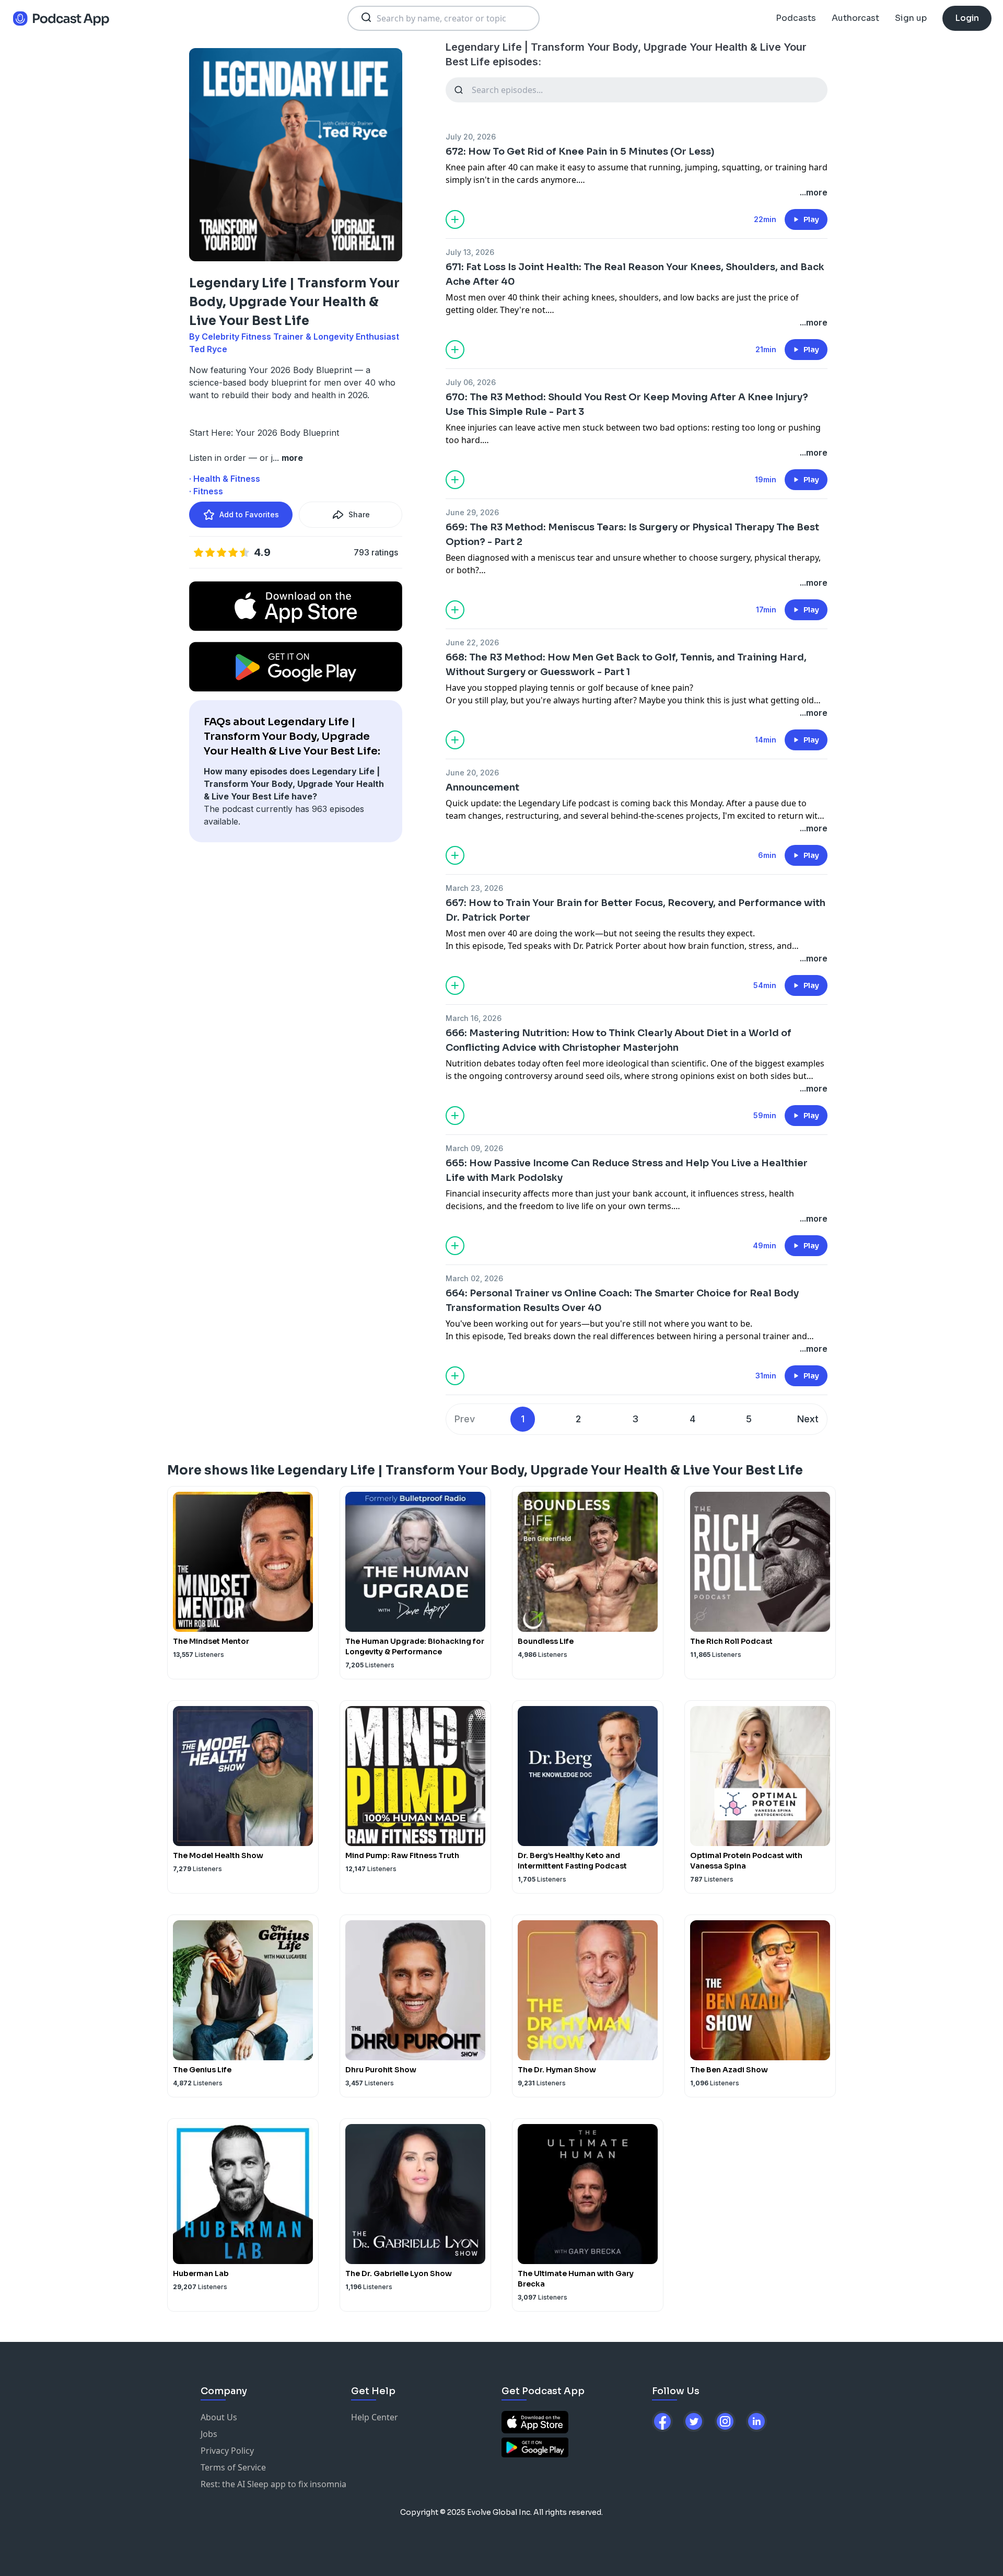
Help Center (375, 2417)
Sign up (911, 18)
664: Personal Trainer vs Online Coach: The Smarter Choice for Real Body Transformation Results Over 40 (622, 1301)
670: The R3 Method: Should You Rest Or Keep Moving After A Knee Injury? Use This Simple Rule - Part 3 (627, 404)
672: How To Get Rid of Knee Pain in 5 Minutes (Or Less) (580, 152)
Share (359, 514)
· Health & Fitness (225, 479)
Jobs (209, 2434)
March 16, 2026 (474, 1018)
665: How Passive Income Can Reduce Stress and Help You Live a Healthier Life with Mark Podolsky (627, 1170)
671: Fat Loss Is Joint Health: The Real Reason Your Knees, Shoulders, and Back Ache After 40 (635, 274)
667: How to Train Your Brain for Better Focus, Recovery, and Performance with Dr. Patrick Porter (635, 910)
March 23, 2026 (474, 888)
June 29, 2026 (472, 512)
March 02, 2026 (474, 1278)
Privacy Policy (227, 2451)
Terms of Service (233, 2467)
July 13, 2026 (470, 252)
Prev (465, 1419)
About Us (219, 2417)
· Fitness (206, 491)
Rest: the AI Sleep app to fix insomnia (273, 2484)
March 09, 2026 (474, 1148)
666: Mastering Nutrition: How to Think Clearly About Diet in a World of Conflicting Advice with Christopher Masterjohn (619, 1040)
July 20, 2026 (471, 137)
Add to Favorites (249, 514)
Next (808, 1419)
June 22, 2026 (472, 642)
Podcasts (796, 18)
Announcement (482, 787)
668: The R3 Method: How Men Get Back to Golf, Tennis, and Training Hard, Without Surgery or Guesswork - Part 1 (626, 665)
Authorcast (855, 18)
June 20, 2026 (472, 773)
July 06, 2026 (471, 382)
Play (811, 219)
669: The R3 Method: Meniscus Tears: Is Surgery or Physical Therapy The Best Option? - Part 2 (632, 535)
